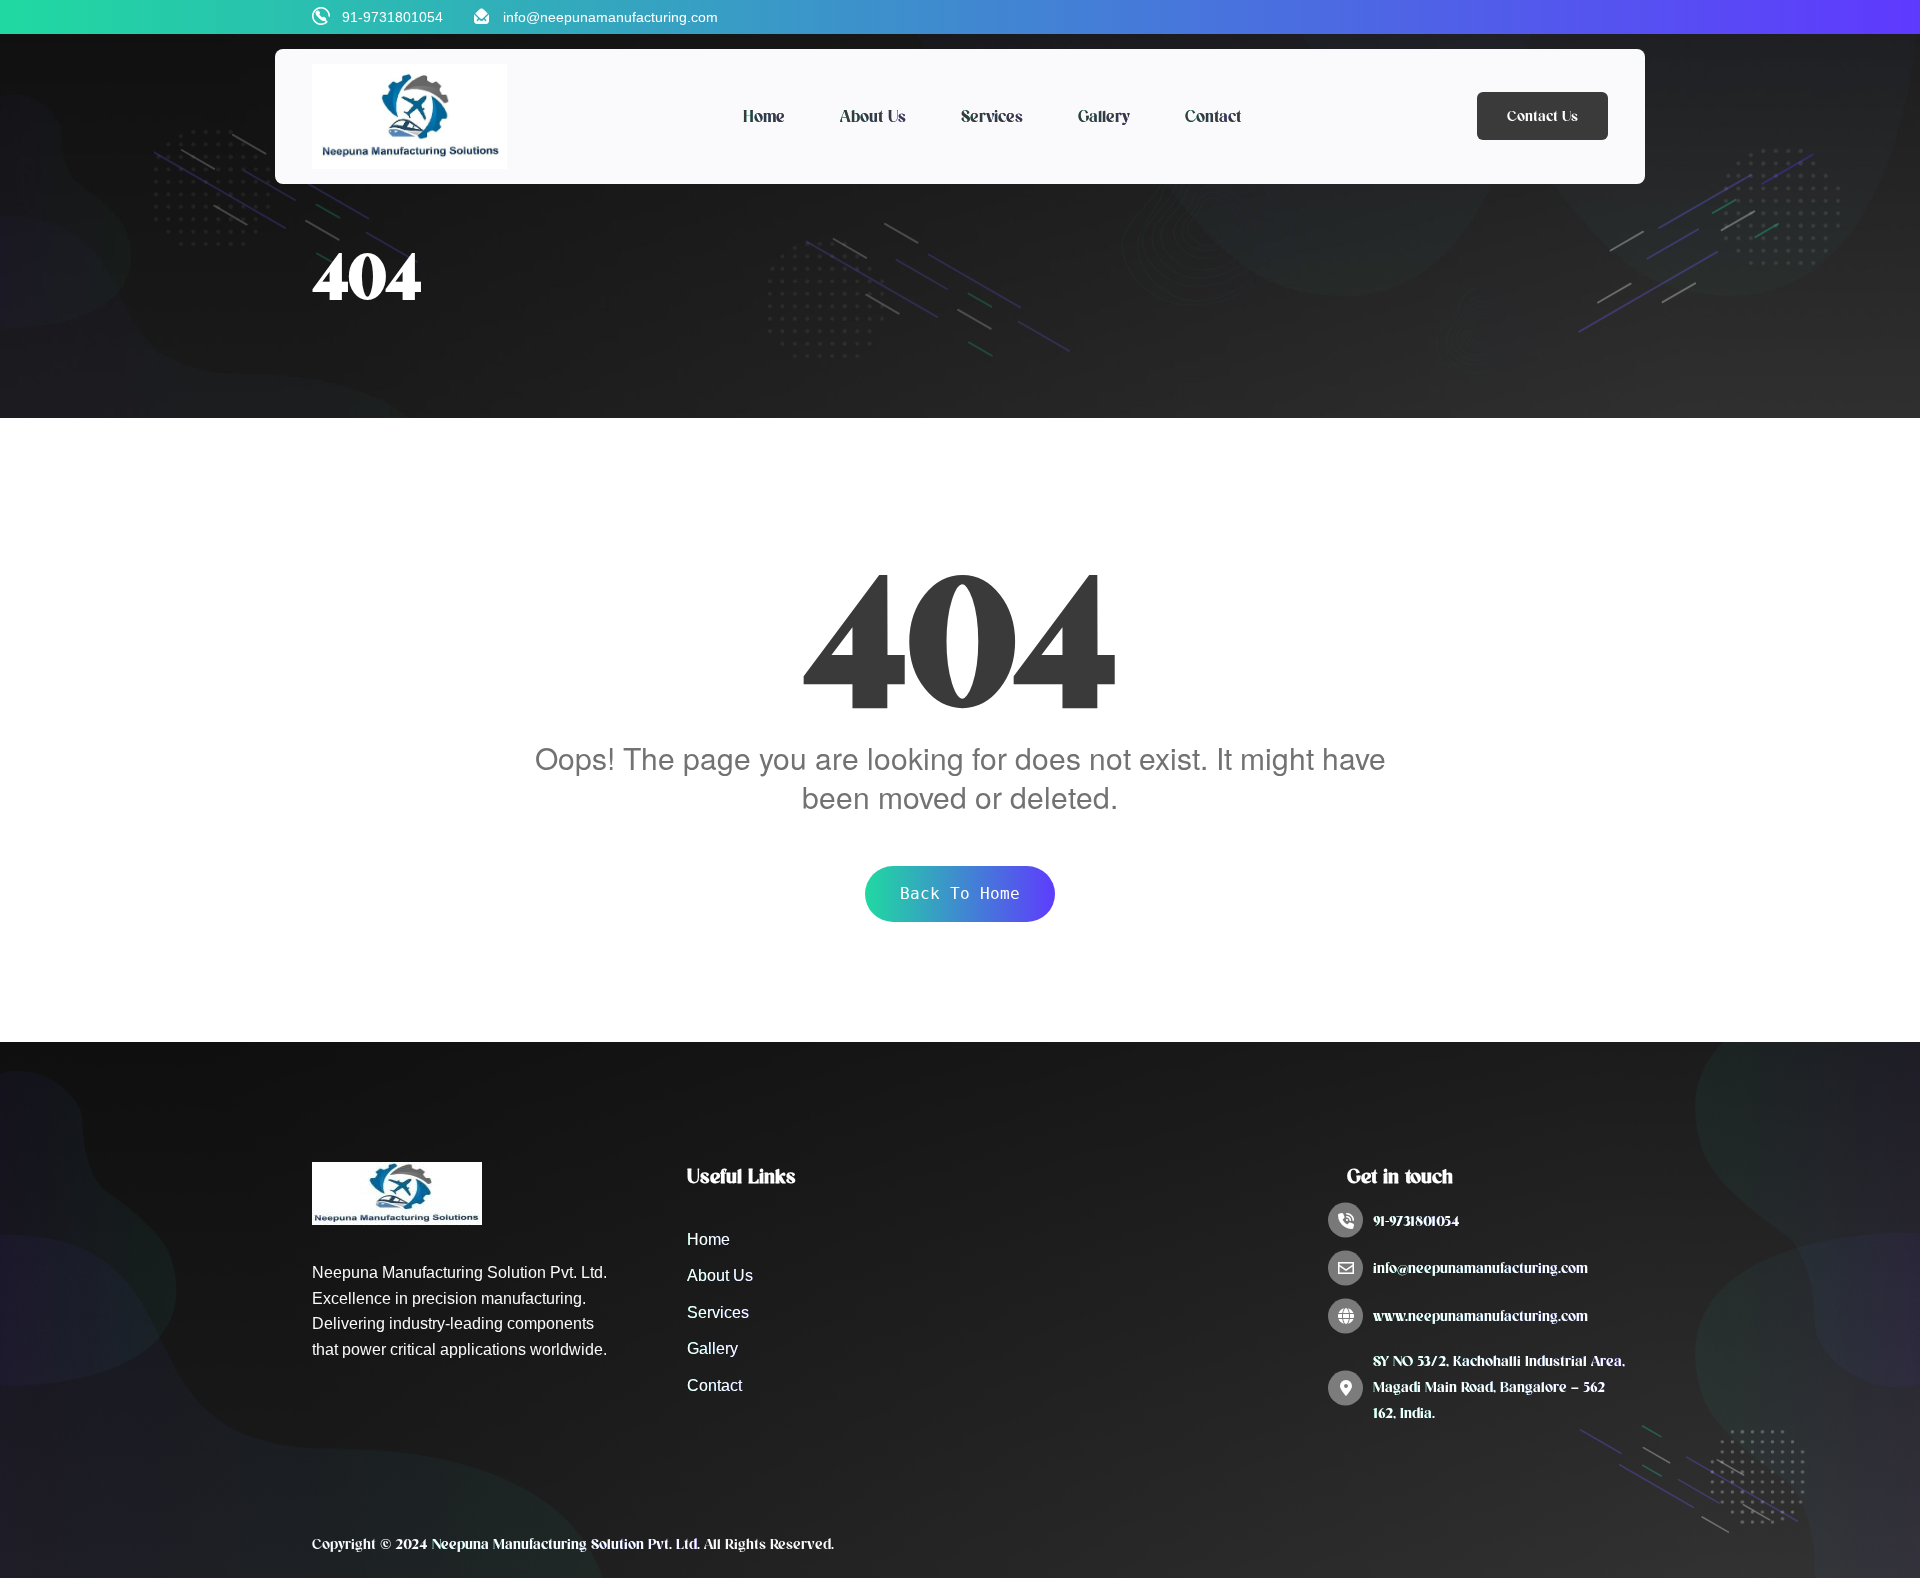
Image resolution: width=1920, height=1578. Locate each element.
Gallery (1104, 116)
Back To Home (960, 893)
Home (764, 116)
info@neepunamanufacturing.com (610, 17)
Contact (1213, 116)
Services (992, 116)
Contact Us (1542, 116)
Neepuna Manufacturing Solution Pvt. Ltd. (566, 1544)
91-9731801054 (392, 17)
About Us (873, 116)
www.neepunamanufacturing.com (1480, 1316)
